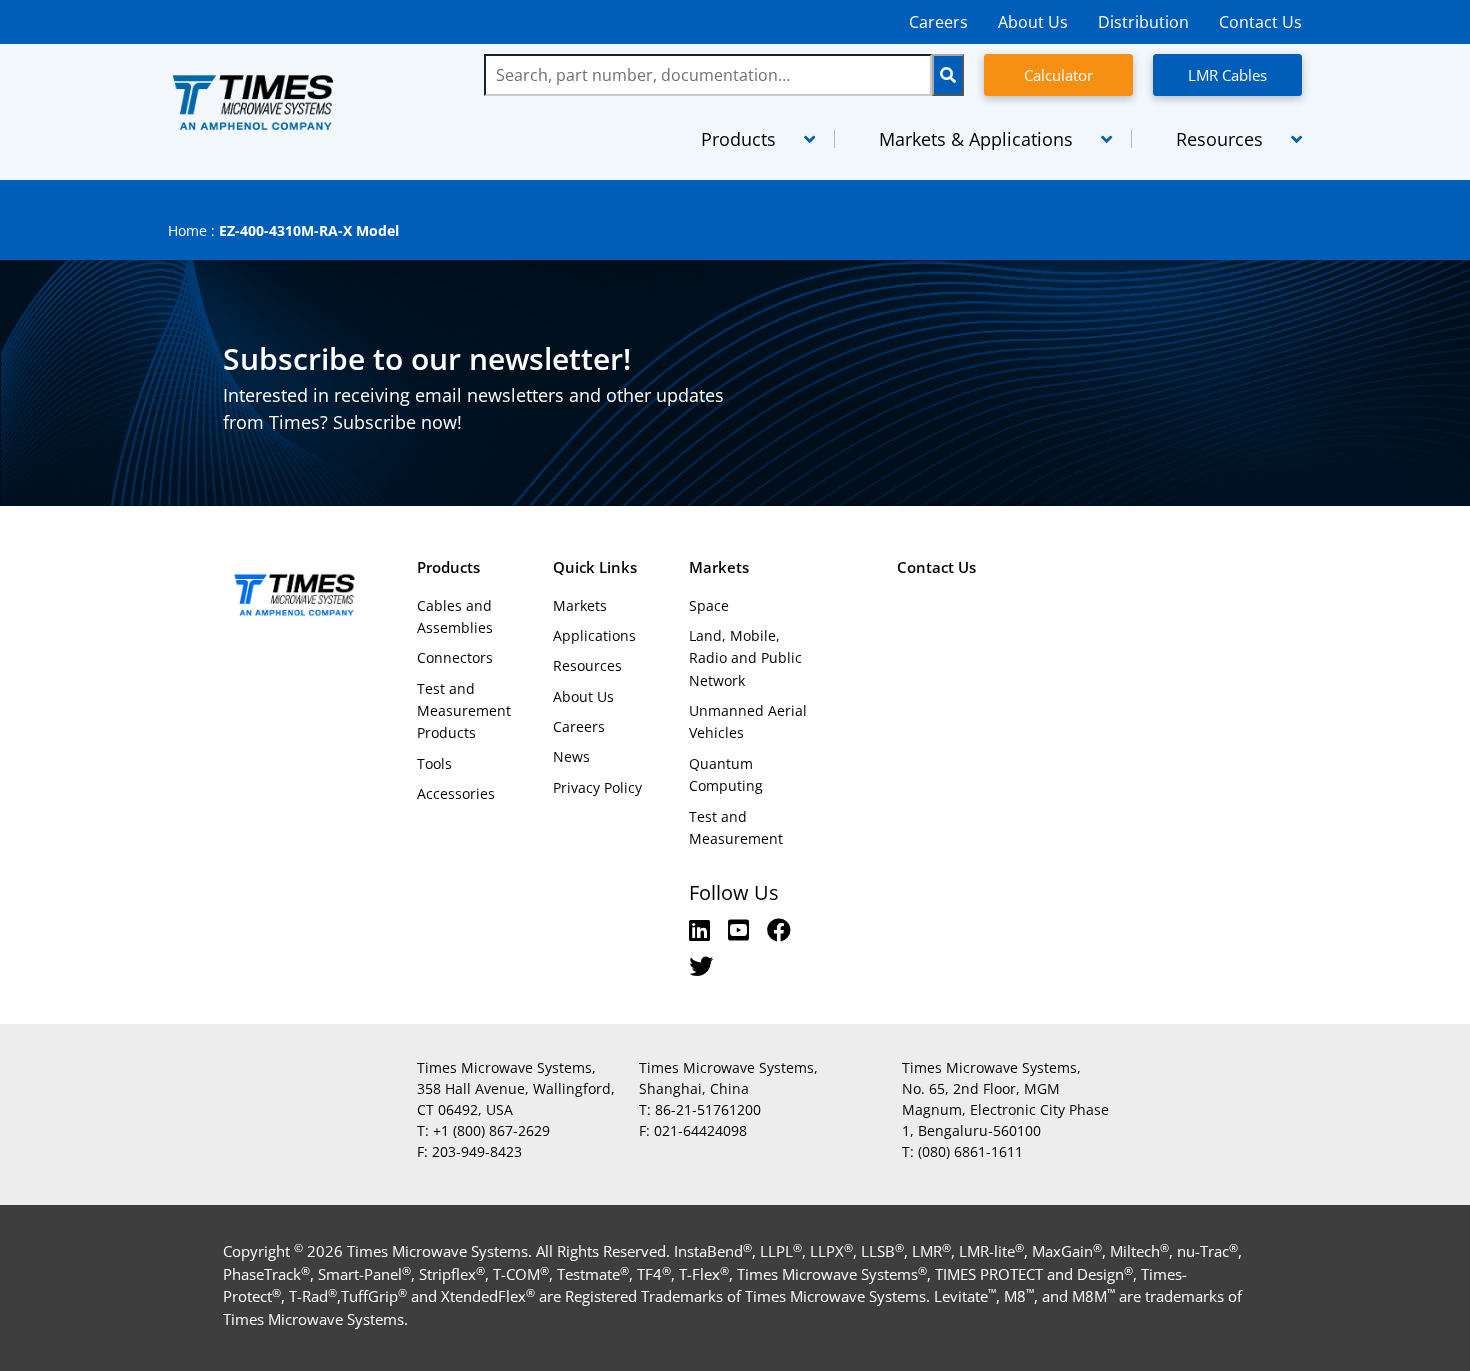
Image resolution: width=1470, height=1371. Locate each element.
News (571, 756)
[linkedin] (702, 929)
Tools (434, 763)
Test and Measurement (736, 827)
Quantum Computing (726, 774)
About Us (1033, 22)
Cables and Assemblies (455, 616)
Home (187, 230)
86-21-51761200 (708, 1109)
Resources (587, 665)
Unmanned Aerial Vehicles (748, 721)
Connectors (455, 657)
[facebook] (779, 929)
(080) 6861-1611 (970, 1151)
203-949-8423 (477, 1151)
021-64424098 (700, 1130)
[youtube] (741, 929)
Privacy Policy (597, 787)
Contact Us (1260, 22)
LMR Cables (1227, 75)
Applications (594, 635)
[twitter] (701, 965)
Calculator (1058, 75)
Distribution (1143, 22)
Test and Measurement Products (464, 711)
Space (709, 605)
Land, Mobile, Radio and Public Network (745, 658)
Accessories (456, 793)
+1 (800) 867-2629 (491, 1130)
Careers (938, 22)
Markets (580, 605)
